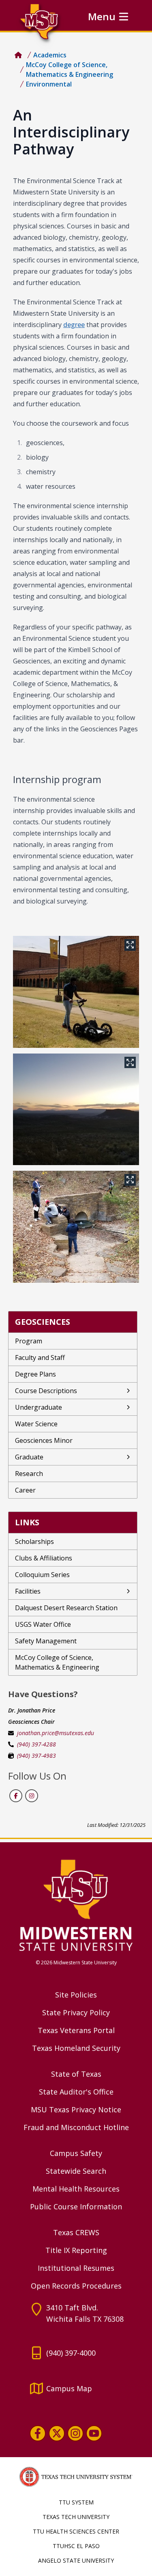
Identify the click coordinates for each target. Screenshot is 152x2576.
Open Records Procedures (76, 2286)
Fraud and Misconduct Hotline (76, 2127)
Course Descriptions (46, 1391)
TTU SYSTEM (76, 2502)
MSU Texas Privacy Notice (76, 2109)
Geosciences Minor (44, 1440)
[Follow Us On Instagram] (31, 1796)
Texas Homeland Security (76, 2048)
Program (29, 1341)
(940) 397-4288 (36, 1744)
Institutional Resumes (76, 2268)
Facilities (28, 1591)
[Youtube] (94, 2433)
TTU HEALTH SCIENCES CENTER (76, 2531)
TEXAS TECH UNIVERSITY (76, 2517)
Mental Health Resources (76, 2189)
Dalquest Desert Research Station (66, 1608)
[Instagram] (75, 2433)
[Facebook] (38, 2433)
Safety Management (46, 1641)
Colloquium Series (42, 1575)
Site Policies (76, 1995)
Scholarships (34, 1541)
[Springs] (76, 1227)
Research (29, 1474)
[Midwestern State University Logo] (76, 1905)
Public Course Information (76, 2206)
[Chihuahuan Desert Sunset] (76, 1109)
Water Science (36, 1424)
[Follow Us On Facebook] (16, 1796)
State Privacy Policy (76, 2012)
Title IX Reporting (76, 2250)
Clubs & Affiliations (44, 1558)
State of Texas (76, 2074)
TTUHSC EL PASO (76, 2546)
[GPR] (76, 992)
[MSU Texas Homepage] (18, 55)
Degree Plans (35, 1374)
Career (25, 1490)
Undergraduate (39, 1407)
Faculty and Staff (40, 1358)
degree (74, 325)
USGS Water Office (43, 1624)
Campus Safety (76, 2153)
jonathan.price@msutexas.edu (56, 1733)
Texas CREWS (76, 2232)
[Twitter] (56, 2433)
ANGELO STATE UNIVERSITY (76, 2560)
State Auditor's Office (76, 2092)
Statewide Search (76, 2171)
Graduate (29, 1457)
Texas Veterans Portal (76, 2030)
